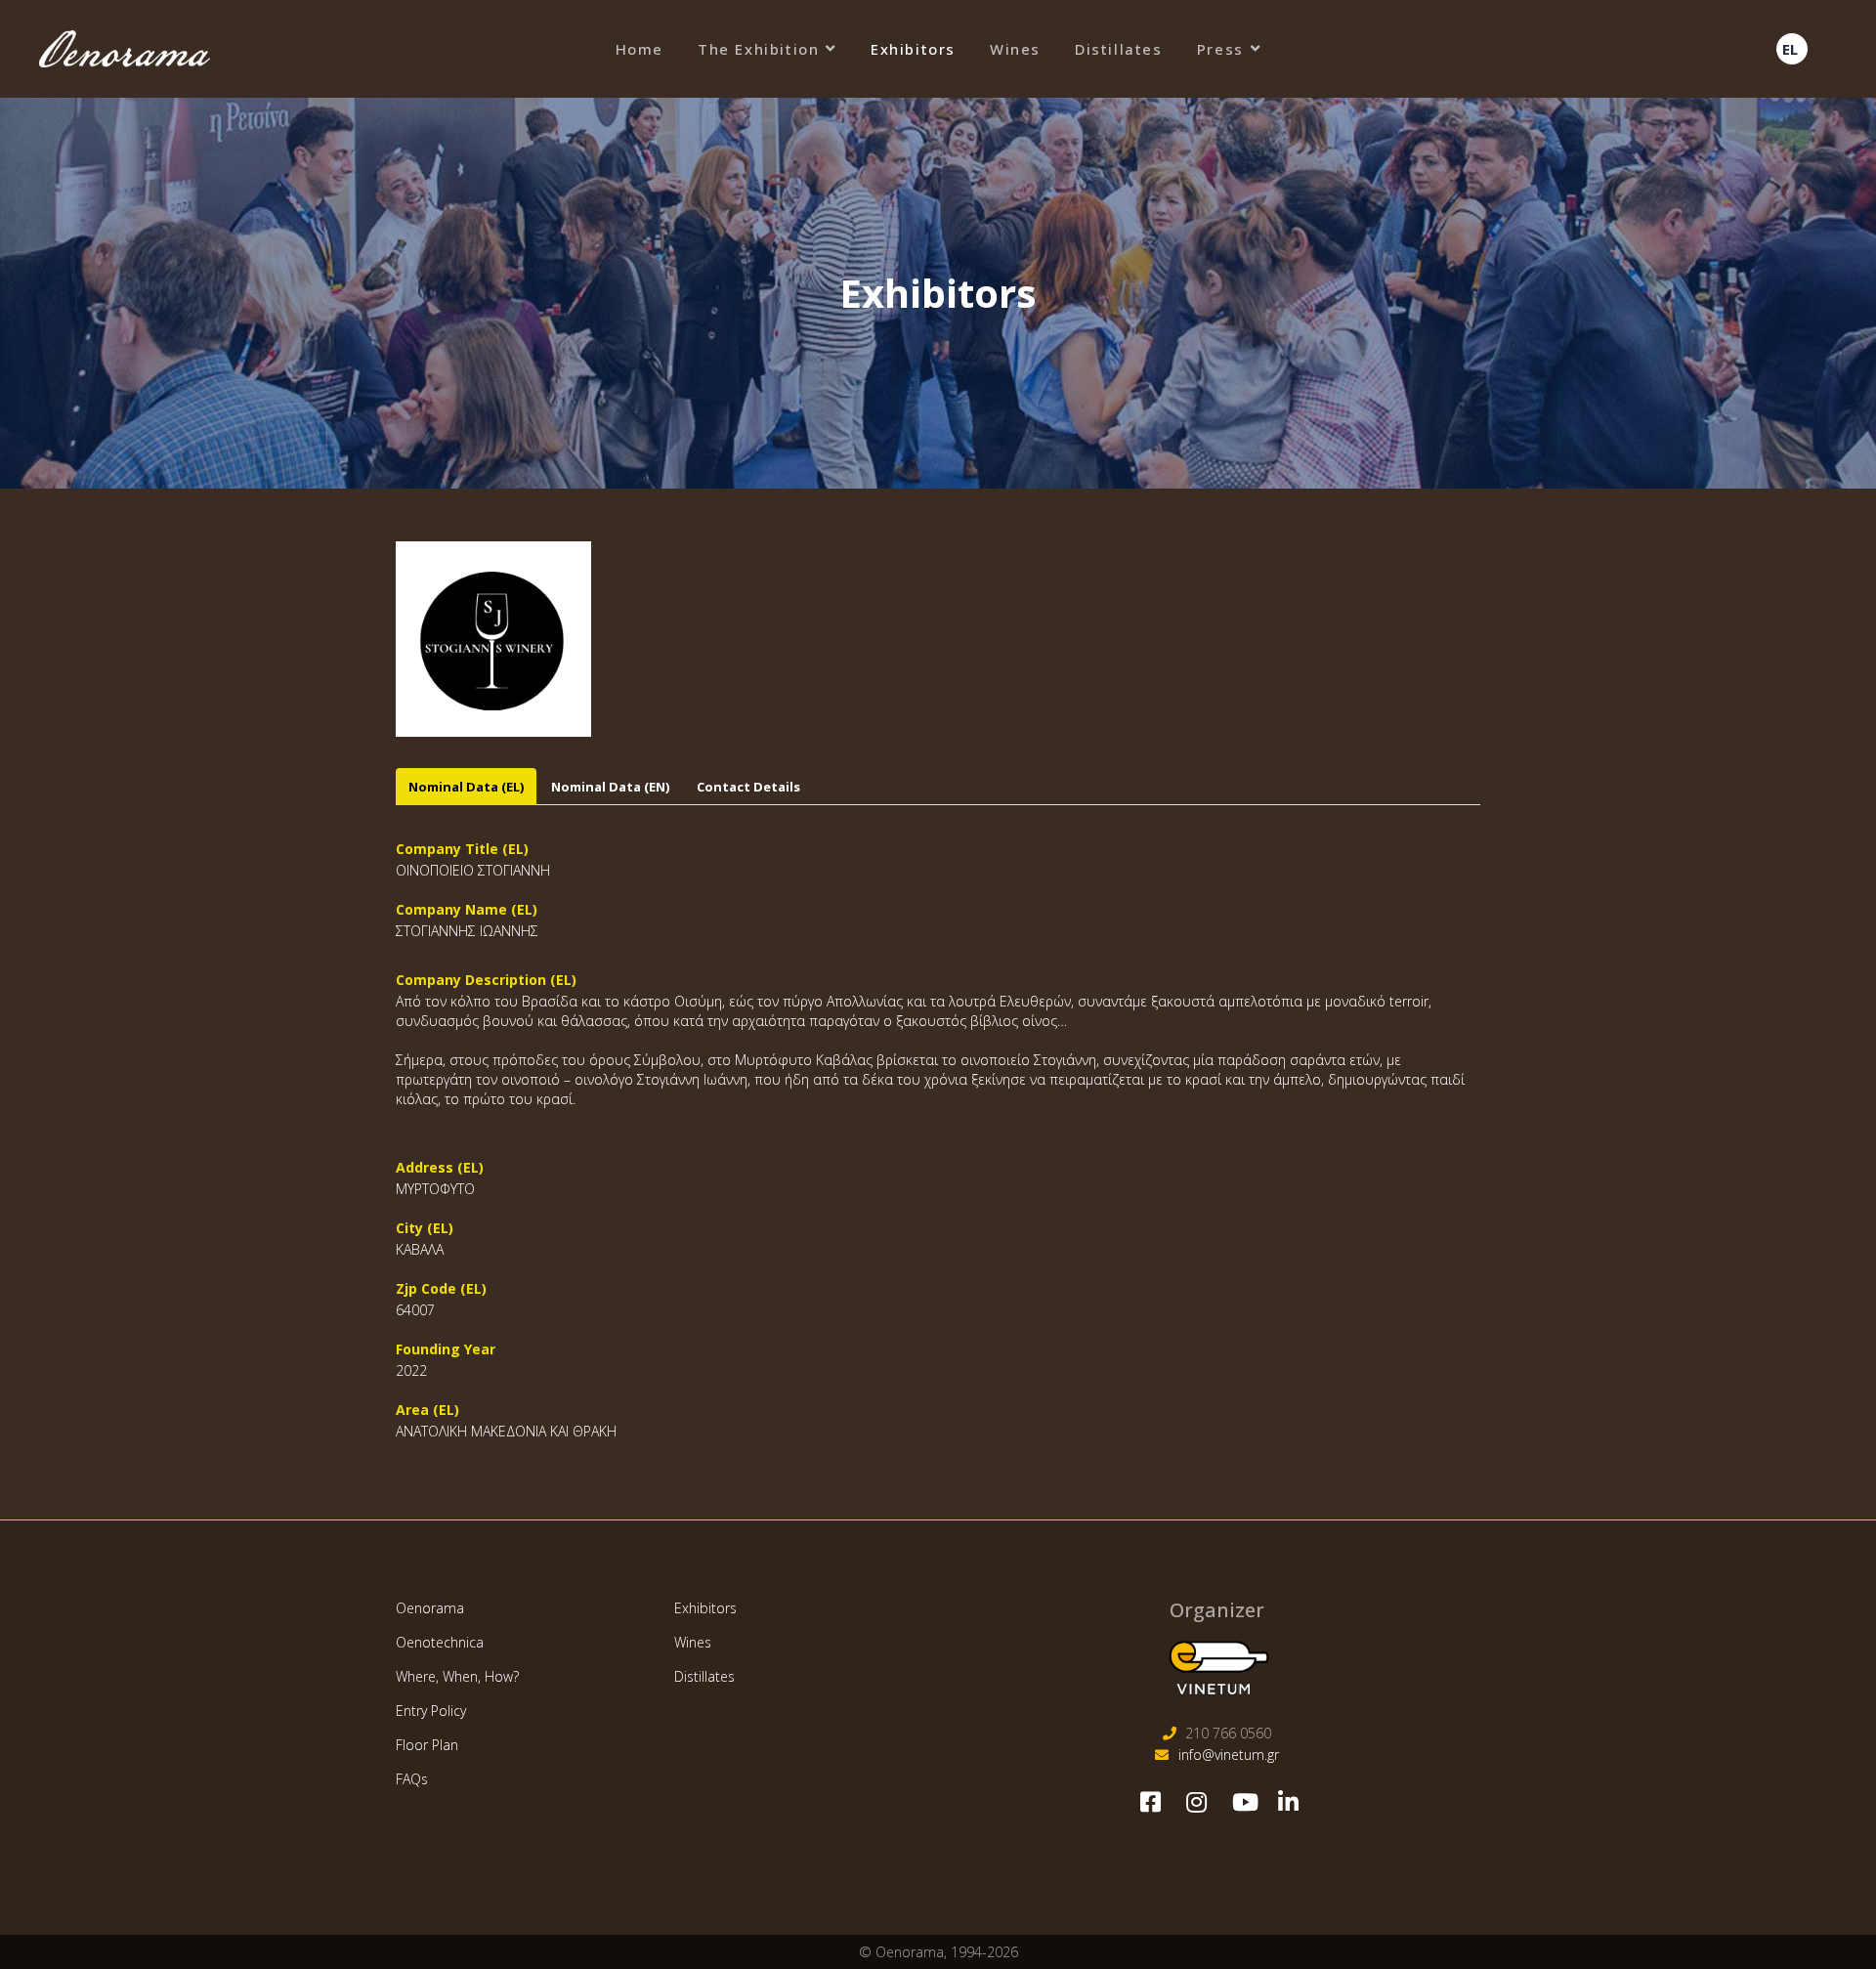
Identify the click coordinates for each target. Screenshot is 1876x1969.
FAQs (412, 1779)
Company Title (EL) (462, 849)
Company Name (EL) (467, 909)
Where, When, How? (457, 1676)
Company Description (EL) (486, 980)
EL (1790, 49)
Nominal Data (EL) (466, 787)
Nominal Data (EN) (610, 787)
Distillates (1119, 49)
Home (640, 49)
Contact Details (748, 787)
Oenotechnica (440, 1642)
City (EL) (425, 1228)
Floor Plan (427, 1745)
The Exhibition (758, 49)
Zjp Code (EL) (441, 1288)
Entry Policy (431, 1711)
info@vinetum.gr (1229, 1755)
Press (1220, 49)
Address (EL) (440, 1167)
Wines (1015, 49)
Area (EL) (427, 1410)
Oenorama (430, 1608)
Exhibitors (913, 49)
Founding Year (446, 1349)
